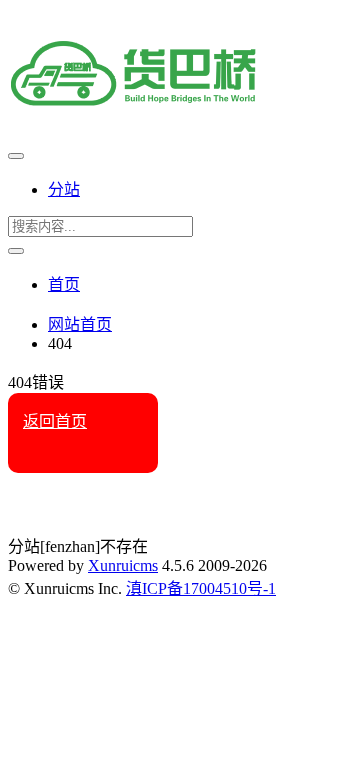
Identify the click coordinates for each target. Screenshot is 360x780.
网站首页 (80, 324)
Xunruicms (123, 565)
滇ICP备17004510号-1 (201, 588)
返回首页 (55, 421)
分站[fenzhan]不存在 (78, 546)
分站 (64, 189)
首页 (64, 284)
